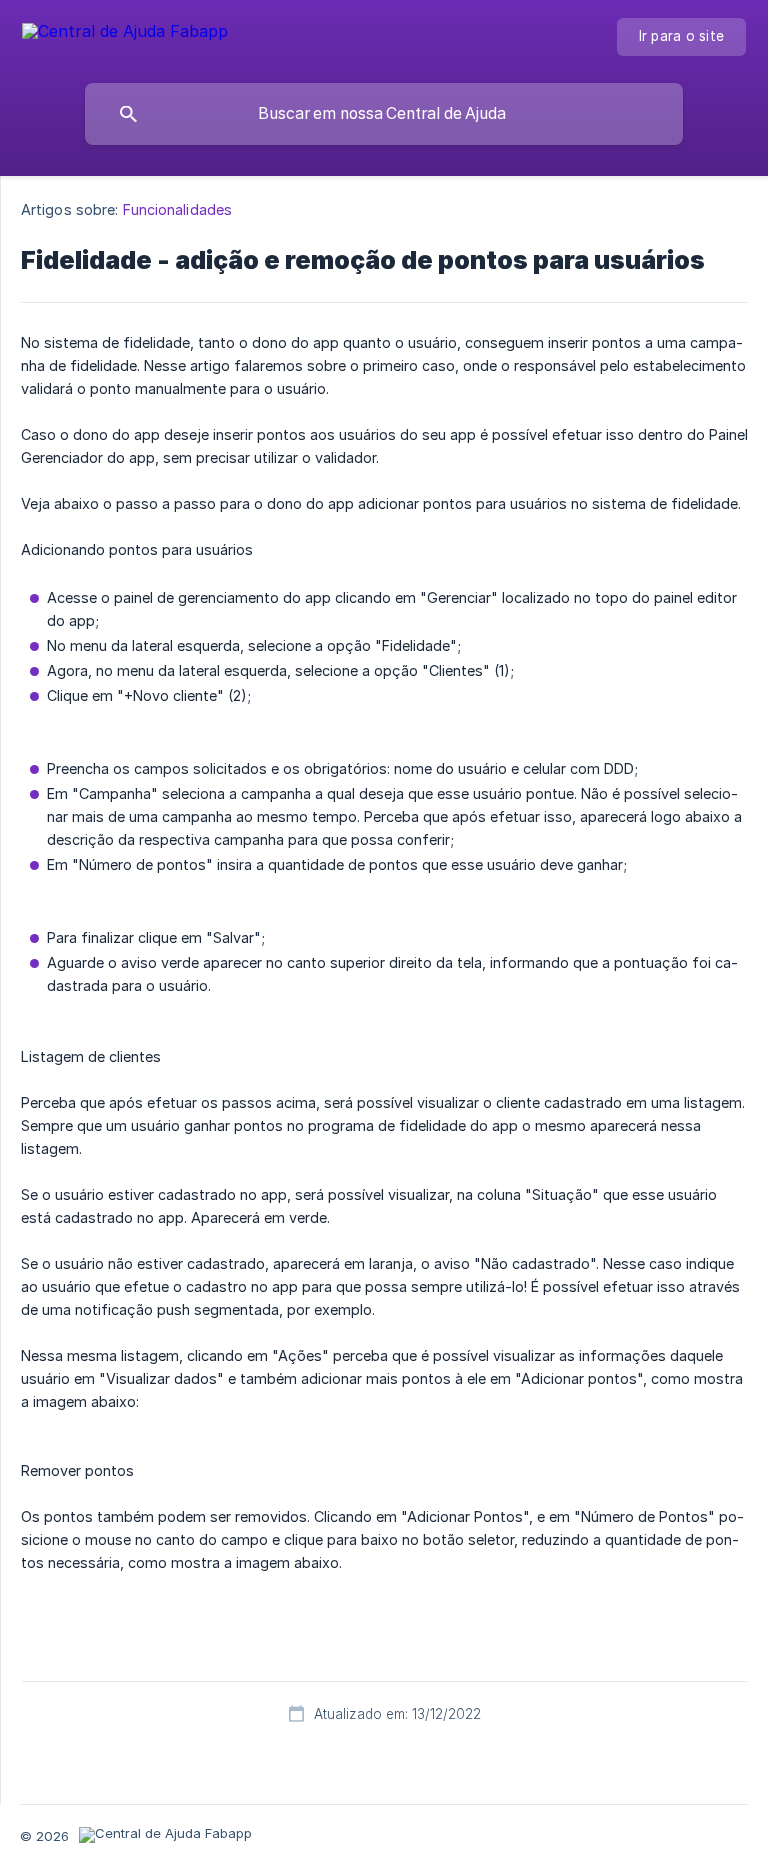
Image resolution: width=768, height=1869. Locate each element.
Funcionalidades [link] (178, 209)
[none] (125, 34)
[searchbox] (384, 114)
